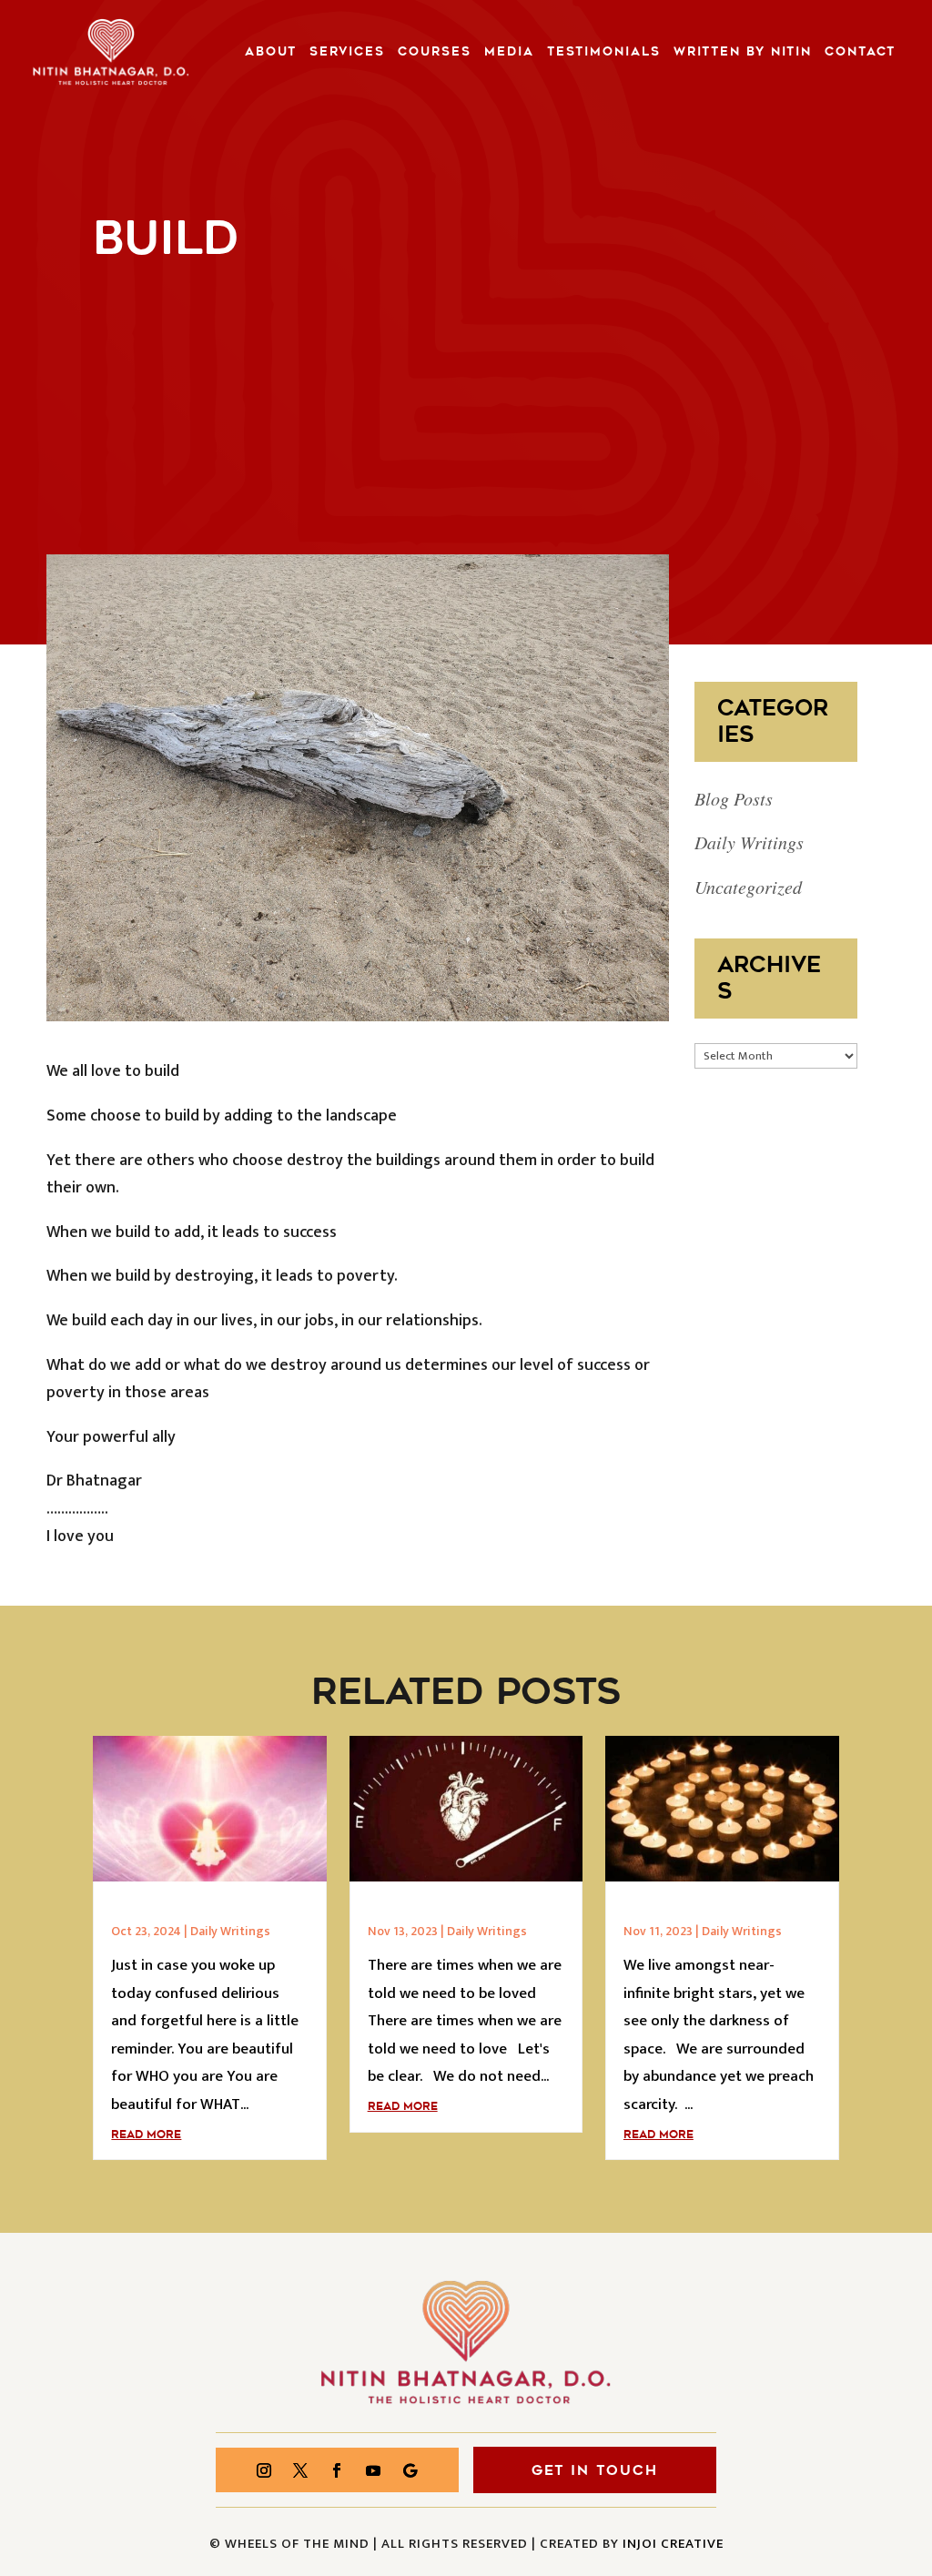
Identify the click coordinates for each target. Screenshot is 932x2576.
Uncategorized (748, 887)
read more (146, 2135)
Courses (435, 52)
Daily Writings (749, 842)
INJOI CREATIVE (673, 2544)
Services (347, 52)
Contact (860, 52)
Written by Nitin (743, 52)
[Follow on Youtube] (373, 2470)
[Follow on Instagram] (264, 2470)
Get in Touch (595, 2470)
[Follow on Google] (410, 2470)
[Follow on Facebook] (337, 2470)
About (271, 52)
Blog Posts (734, 798)
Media (509, 52)
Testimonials (604, 52)
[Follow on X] (300, 2470)
